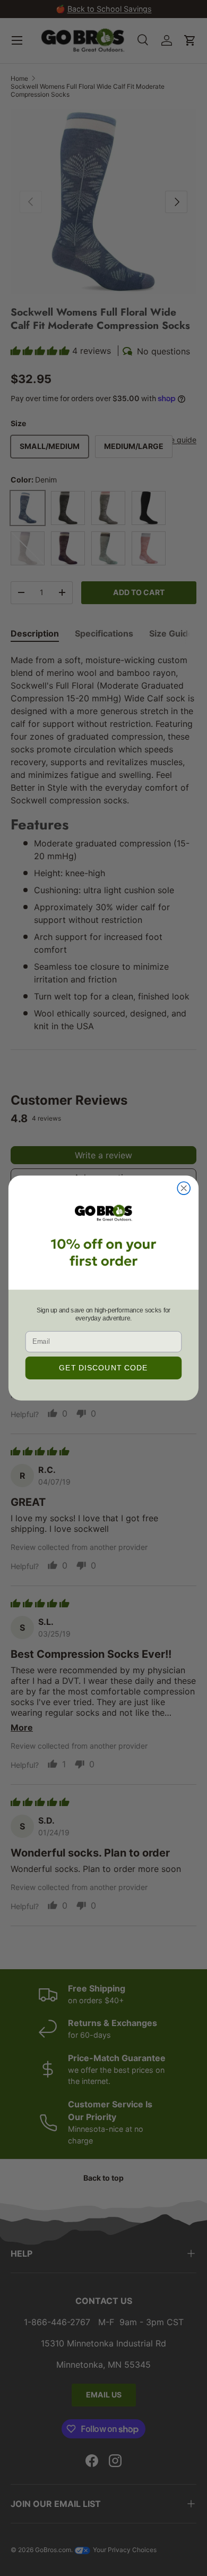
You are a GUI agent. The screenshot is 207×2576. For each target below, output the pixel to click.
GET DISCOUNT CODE (103, 1368)
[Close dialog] (184, 1188)
